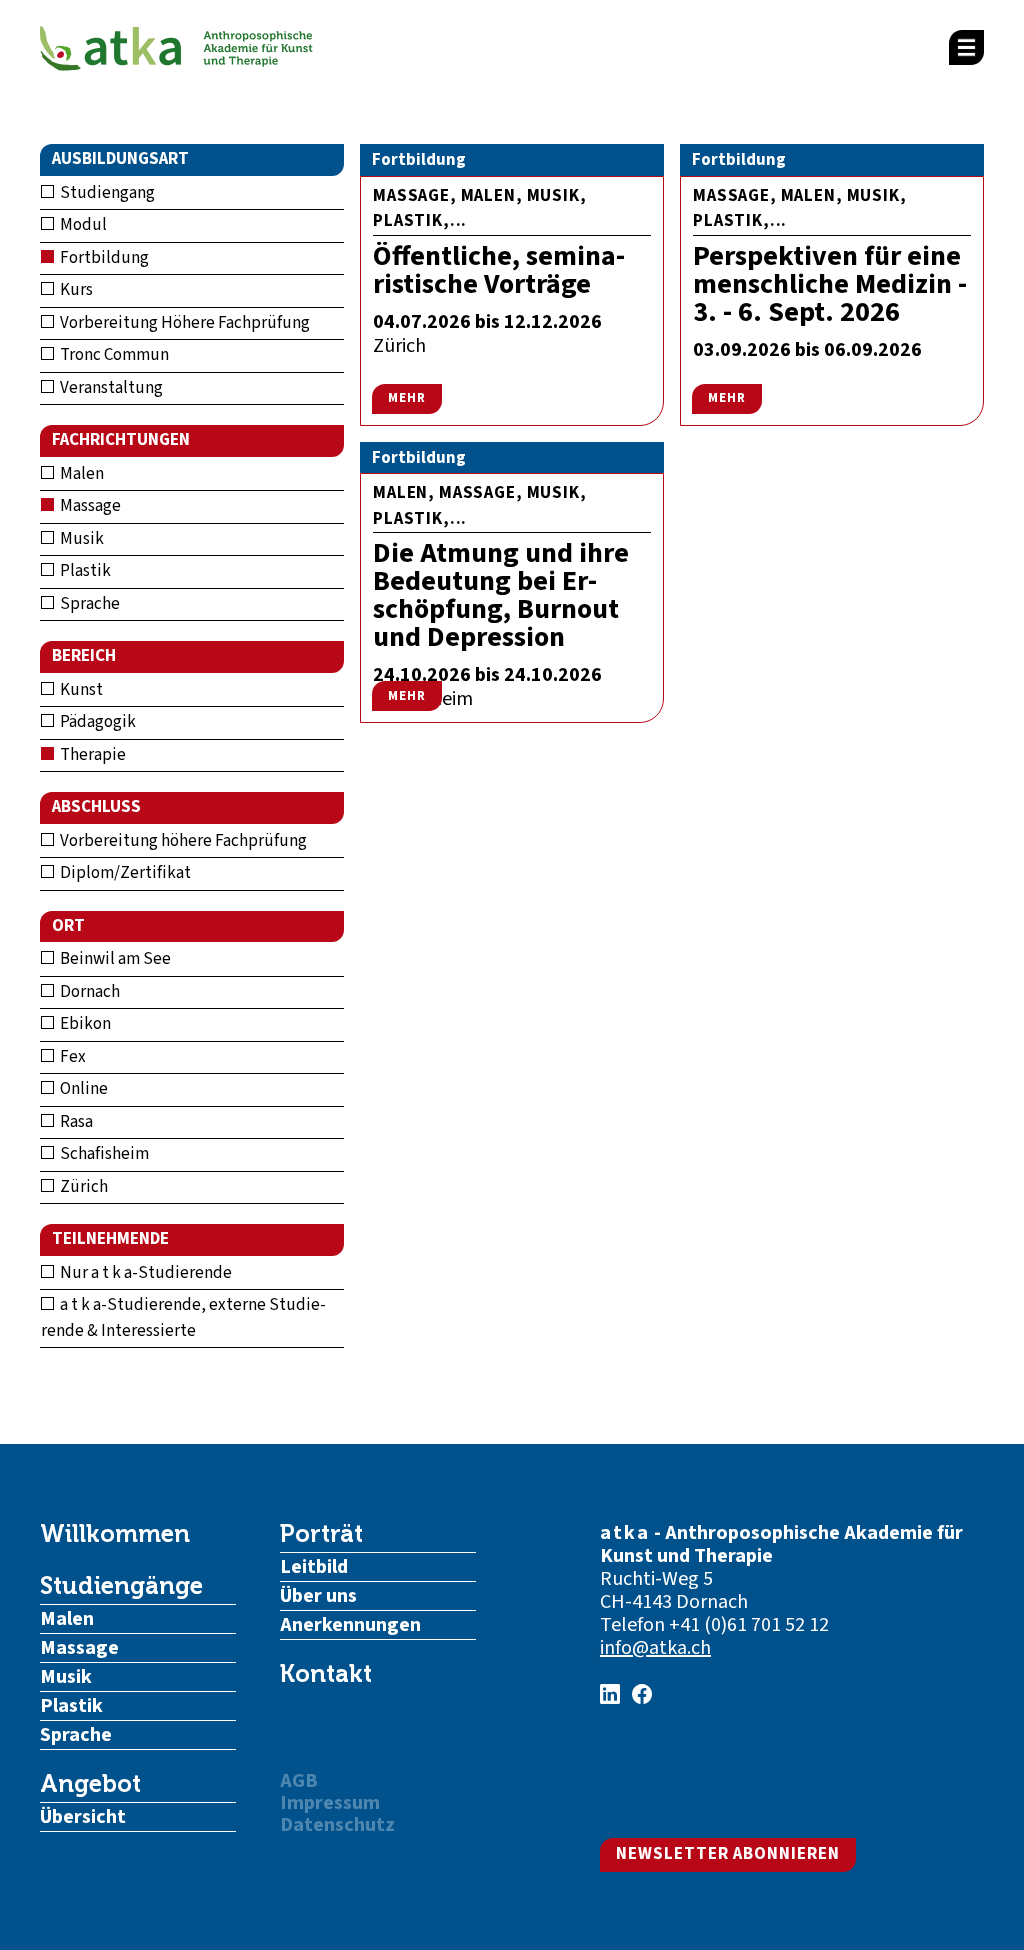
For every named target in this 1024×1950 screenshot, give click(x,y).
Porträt (321, 1534)
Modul (82, 225)
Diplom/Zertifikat (124, 873)
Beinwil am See (114, 959)
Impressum (330, 1803)
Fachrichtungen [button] (121, 440)
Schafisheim (103, 1154)
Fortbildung (103, 258)
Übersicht (83, 1817)
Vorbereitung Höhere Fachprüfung (183, 323)
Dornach (88, 992)
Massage (89, 506)
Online (82, 1089)
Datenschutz (337, 1825)
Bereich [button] (84, 656)
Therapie (91, 755)
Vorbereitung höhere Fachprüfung (182, 841)
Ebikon (84, 1024)
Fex (71, 1057)
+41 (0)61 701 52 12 (749, 1625)
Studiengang (106, 193)
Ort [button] (68, 926)
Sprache (88, 604)
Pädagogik (96, 722)
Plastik (84, 571)
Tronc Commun (113, 355)
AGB (299, 1781)
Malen (80, 474)
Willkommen (115, 1534)
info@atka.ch (655, 1648)
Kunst (80, 690)
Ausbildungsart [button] (120, 159)
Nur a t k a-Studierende (144, 1273)
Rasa (75, 1122)
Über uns (318, 1596)
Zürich (82, 1187)
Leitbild (314, 1567)
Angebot (90, 1784)
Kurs (75, 290)
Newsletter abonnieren (728, 1854)
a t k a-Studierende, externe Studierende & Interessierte (183, 1318)
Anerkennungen (350, 1625)
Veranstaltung (110, 388)
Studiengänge (121, 1586)
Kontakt (326, 1674)
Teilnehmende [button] (110, 1239)
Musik (80, 539)
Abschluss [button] (96, 807)
